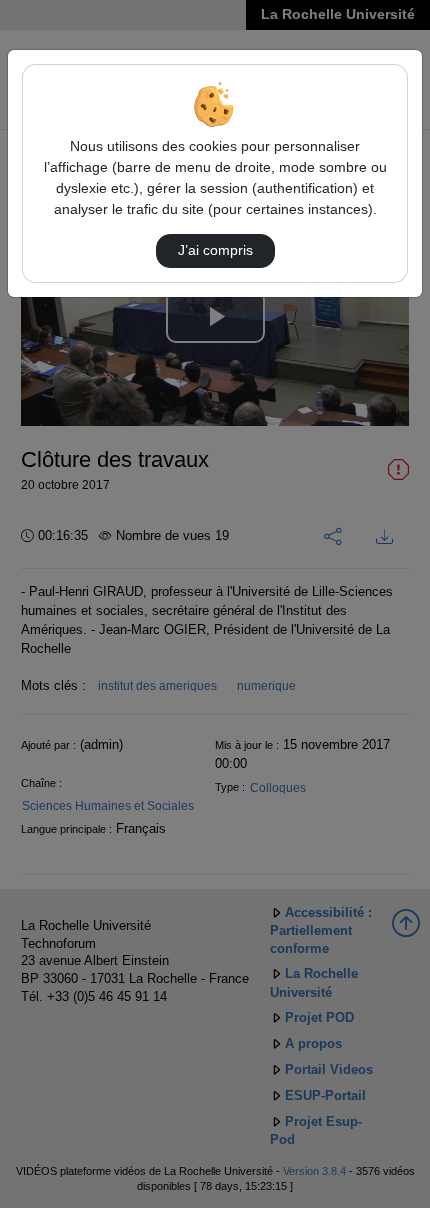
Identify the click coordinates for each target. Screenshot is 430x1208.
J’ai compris (215, 250)
